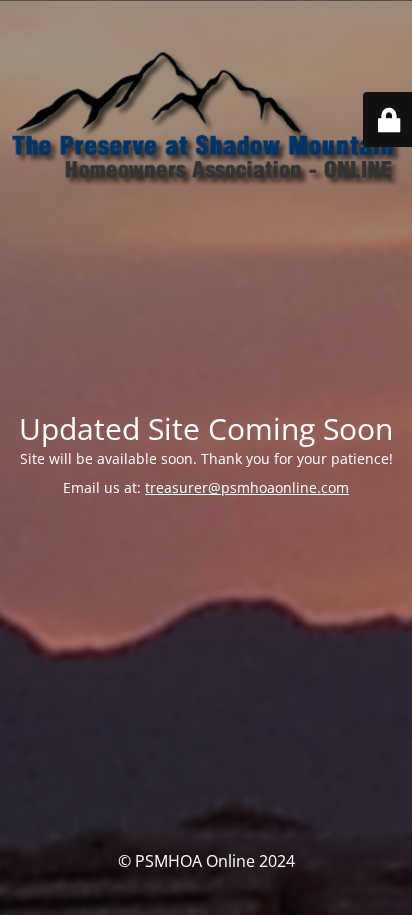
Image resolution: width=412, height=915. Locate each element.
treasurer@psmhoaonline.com (247, 487)
